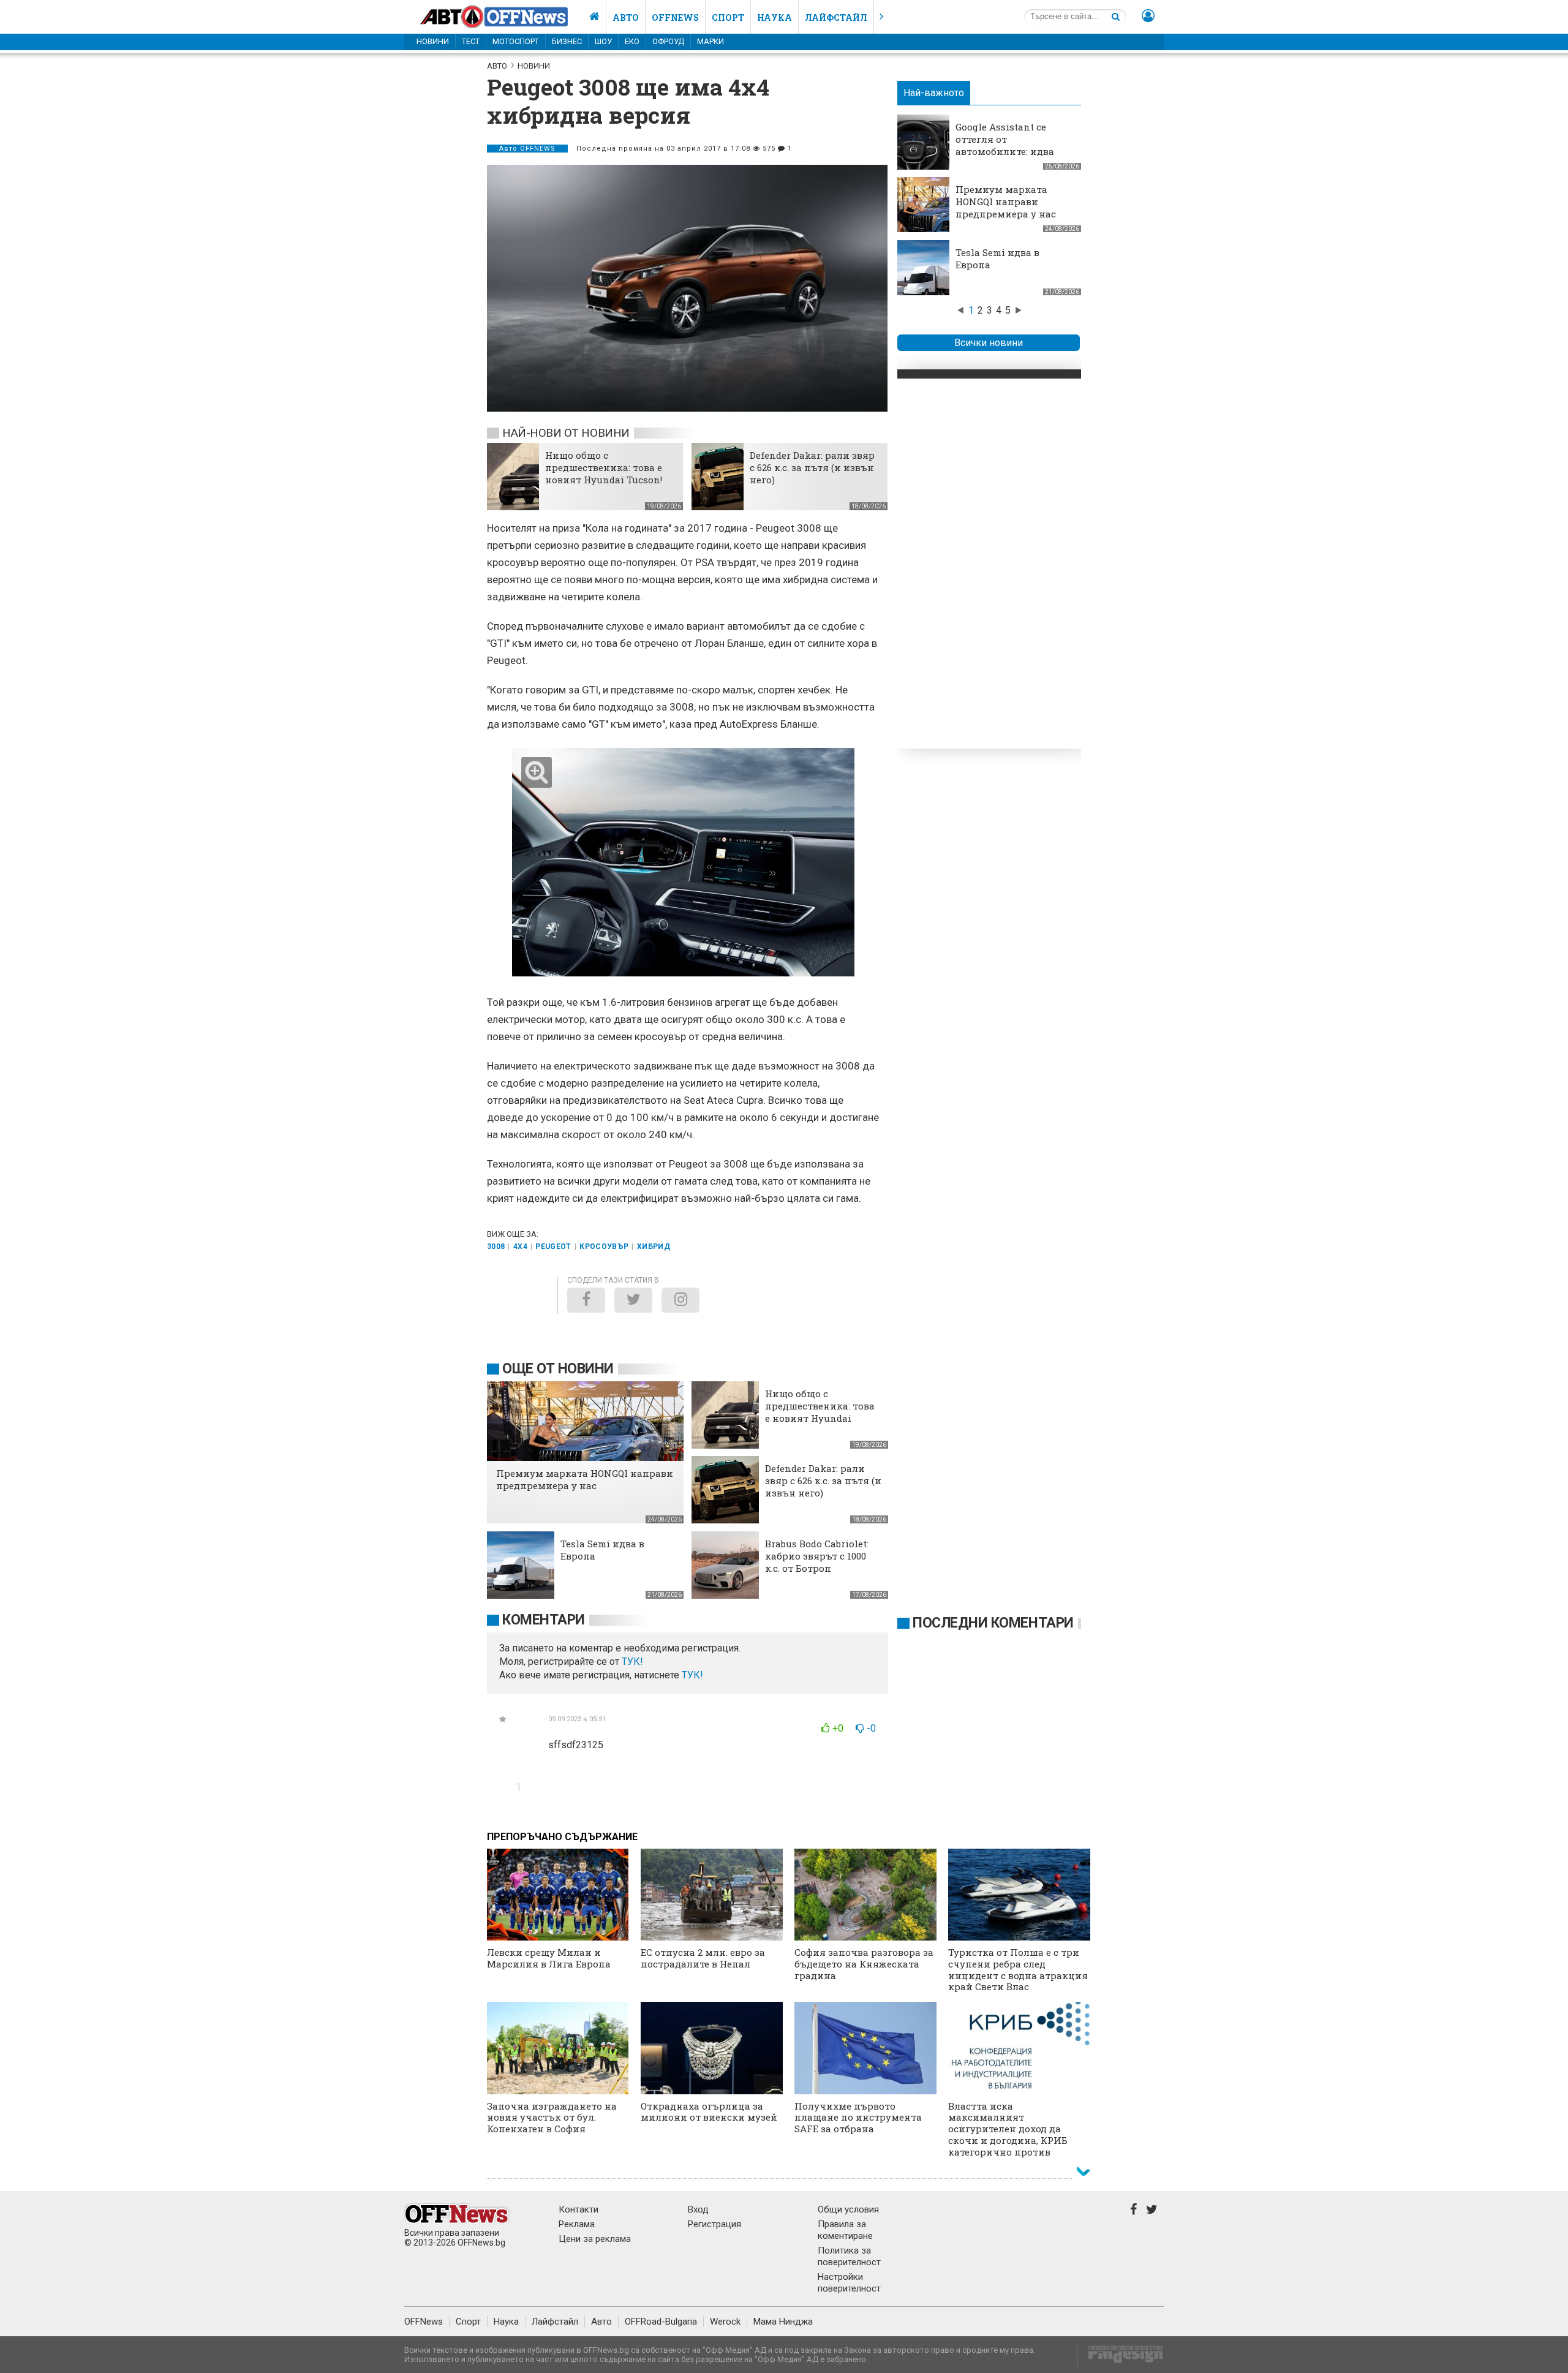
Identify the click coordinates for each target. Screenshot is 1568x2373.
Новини (433, 41)
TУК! (632, 1662)
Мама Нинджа (783, 2322)
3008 (496, 1247)
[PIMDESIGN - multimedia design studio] (1121, 2358)
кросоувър (604, 1247)
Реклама (577, 2224)
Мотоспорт (516, 41)
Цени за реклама (595, 2239)
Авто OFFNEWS (527, 149)
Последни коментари (993, 1623)
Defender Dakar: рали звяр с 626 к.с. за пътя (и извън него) (812, 467)
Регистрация (714, 2224)
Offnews (675, 17)
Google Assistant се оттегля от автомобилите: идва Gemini (1005, 145)
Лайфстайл (836, 17)
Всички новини (989, 343)
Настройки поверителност (849, 2283)
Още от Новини (558, 1369)
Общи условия (848, 2209)
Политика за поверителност (849, 2256)
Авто (626, 17)
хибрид (654, 1247)
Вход (698, 2209)
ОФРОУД (668, 41)
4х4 (520, 1247)
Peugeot (553, 1247)
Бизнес (567, 41)
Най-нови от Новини (566, 433)
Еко (632, 41)
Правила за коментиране (845, 2230)
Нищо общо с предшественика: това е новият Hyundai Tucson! (604, 467)
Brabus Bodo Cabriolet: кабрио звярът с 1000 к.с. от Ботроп (817, 1556)
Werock (725, 2322)
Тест (471, 41)
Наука (775, 17)
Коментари (544, 1620)
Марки (710, 41)
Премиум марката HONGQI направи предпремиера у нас (1006, 202)
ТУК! (692, 1675)
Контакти (579, 2209)
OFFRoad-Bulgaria (661, 2322)
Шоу (603, 41)
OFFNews (424, 2322)
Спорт (728, 17)
